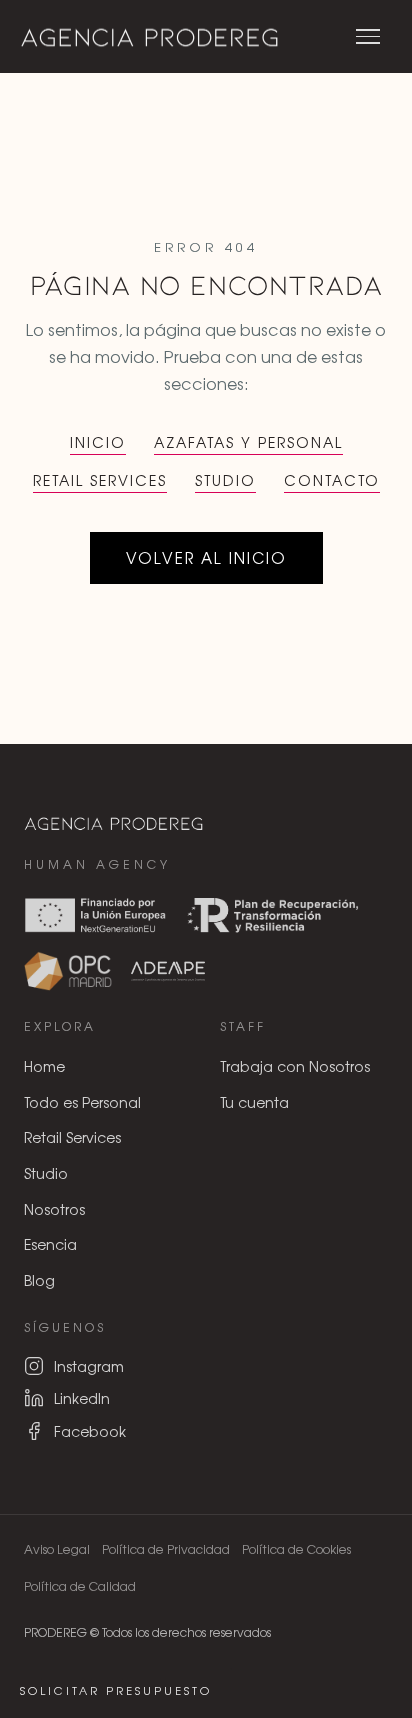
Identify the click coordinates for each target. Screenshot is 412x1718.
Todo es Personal (82, 1102)
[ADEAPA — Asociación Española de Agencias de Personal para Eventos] (168, 971)
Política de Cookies (296, 1549)
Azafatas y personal (248, 442)
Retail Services (100, 480)
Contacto (332, 480)
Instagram (89, 1366)
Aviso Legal (57, 1549)
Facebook (90, 1431)
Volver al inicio (206, 557)
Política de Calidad (80, 1586)
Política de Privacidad (166, 1549)
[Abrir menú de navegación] (368, 36)
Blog (39, 1280)
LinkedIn (82, 1398)
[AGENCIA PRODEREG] (150, 37)
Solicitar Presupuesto (116, 1690)
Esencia (50, 1244)
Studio (225, 480)
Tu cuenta (254, 1102)
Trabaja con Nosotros (295, 1066)
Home (44, 1066)
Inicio (98, 442)
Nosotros (54, 1209)
